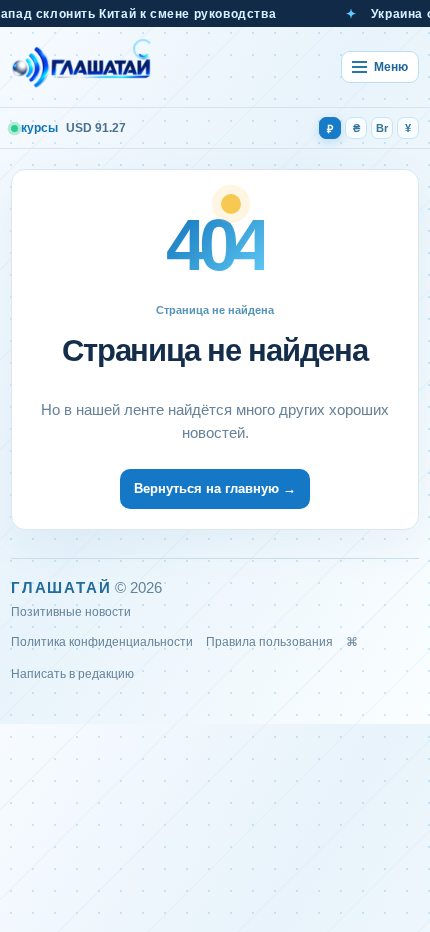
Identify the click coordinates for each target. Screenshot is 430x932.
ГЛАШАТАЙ (61, 587)
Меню (391, 67)
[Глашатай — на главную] (82, 67)
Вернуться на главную (215, 488)
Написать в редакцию (72, 674)
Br (382, 128)
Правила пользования (269, 642)
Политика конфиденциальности (102, 642)
